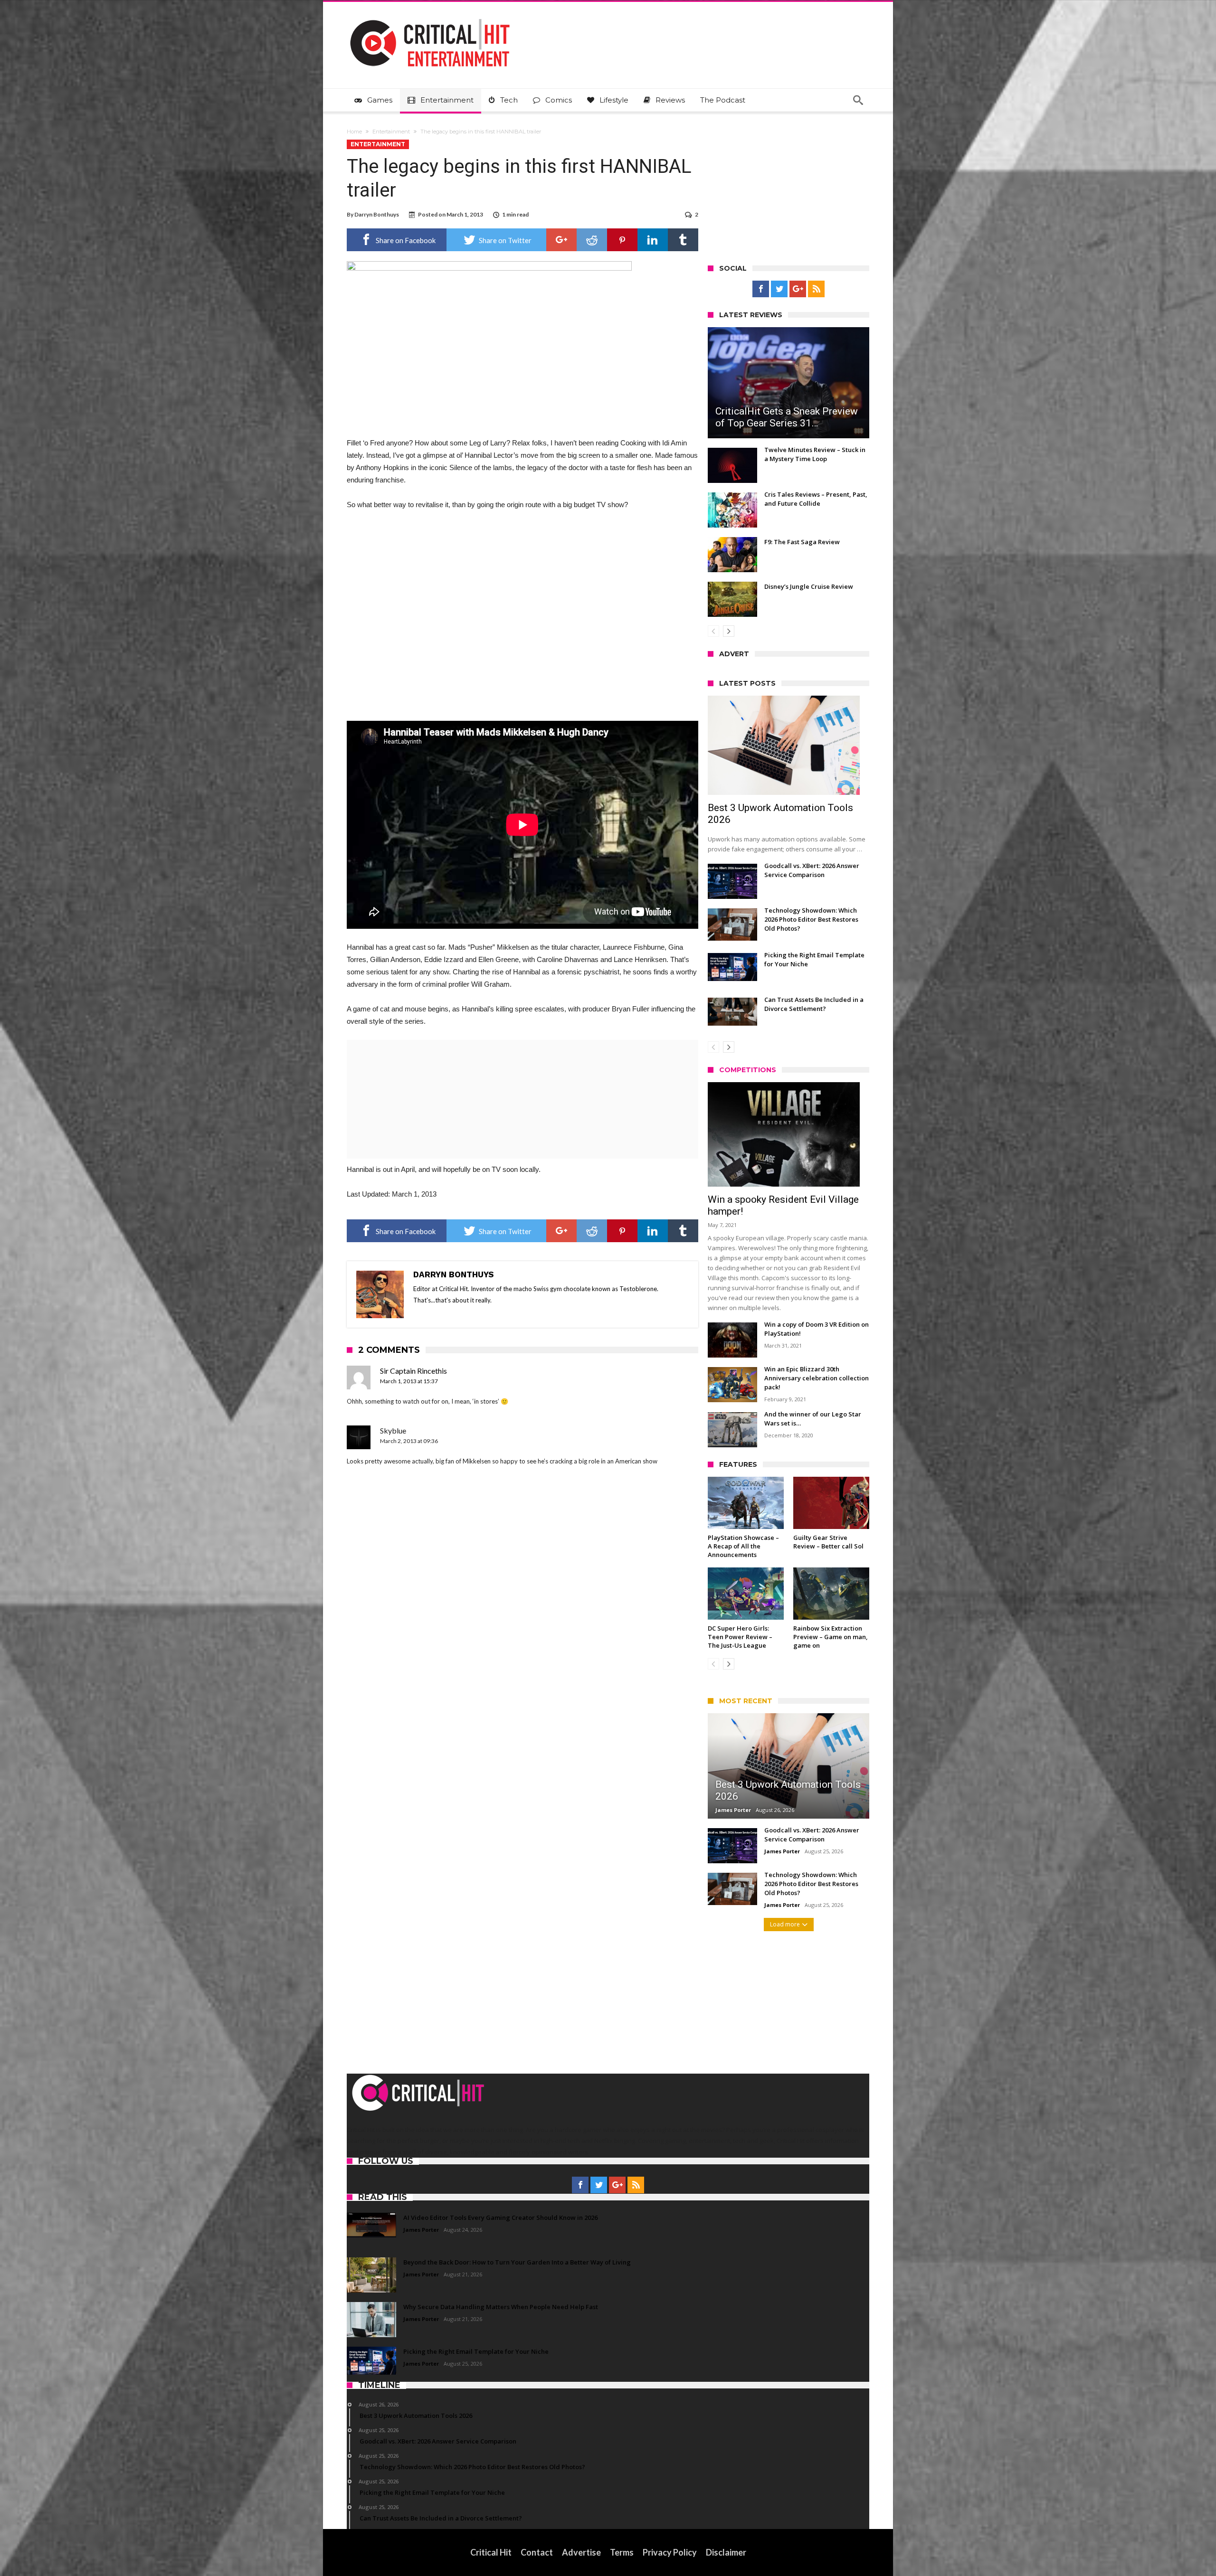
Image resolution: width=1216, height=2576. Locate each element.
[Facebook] (761, 289)
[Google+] (798, 289)
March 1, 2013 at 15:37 (409, 1381)
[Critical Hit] (430, 16)
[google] (561, 240)
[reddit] (592, 240)
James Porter (733, 1810)
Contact (537, 2552)
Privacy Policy (670, 2552)
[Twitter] (779, 289)
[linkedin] (653, 240)
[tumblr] (683, 240)
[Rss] (816, 289)
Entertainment (391, 132)
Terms (622, 2552)
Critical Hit (491, 2552)
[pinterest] (622, 240)
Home (354, 132)
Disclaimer (726, 2552)
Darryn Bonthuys (377, 214)
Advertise (581, 2552)
